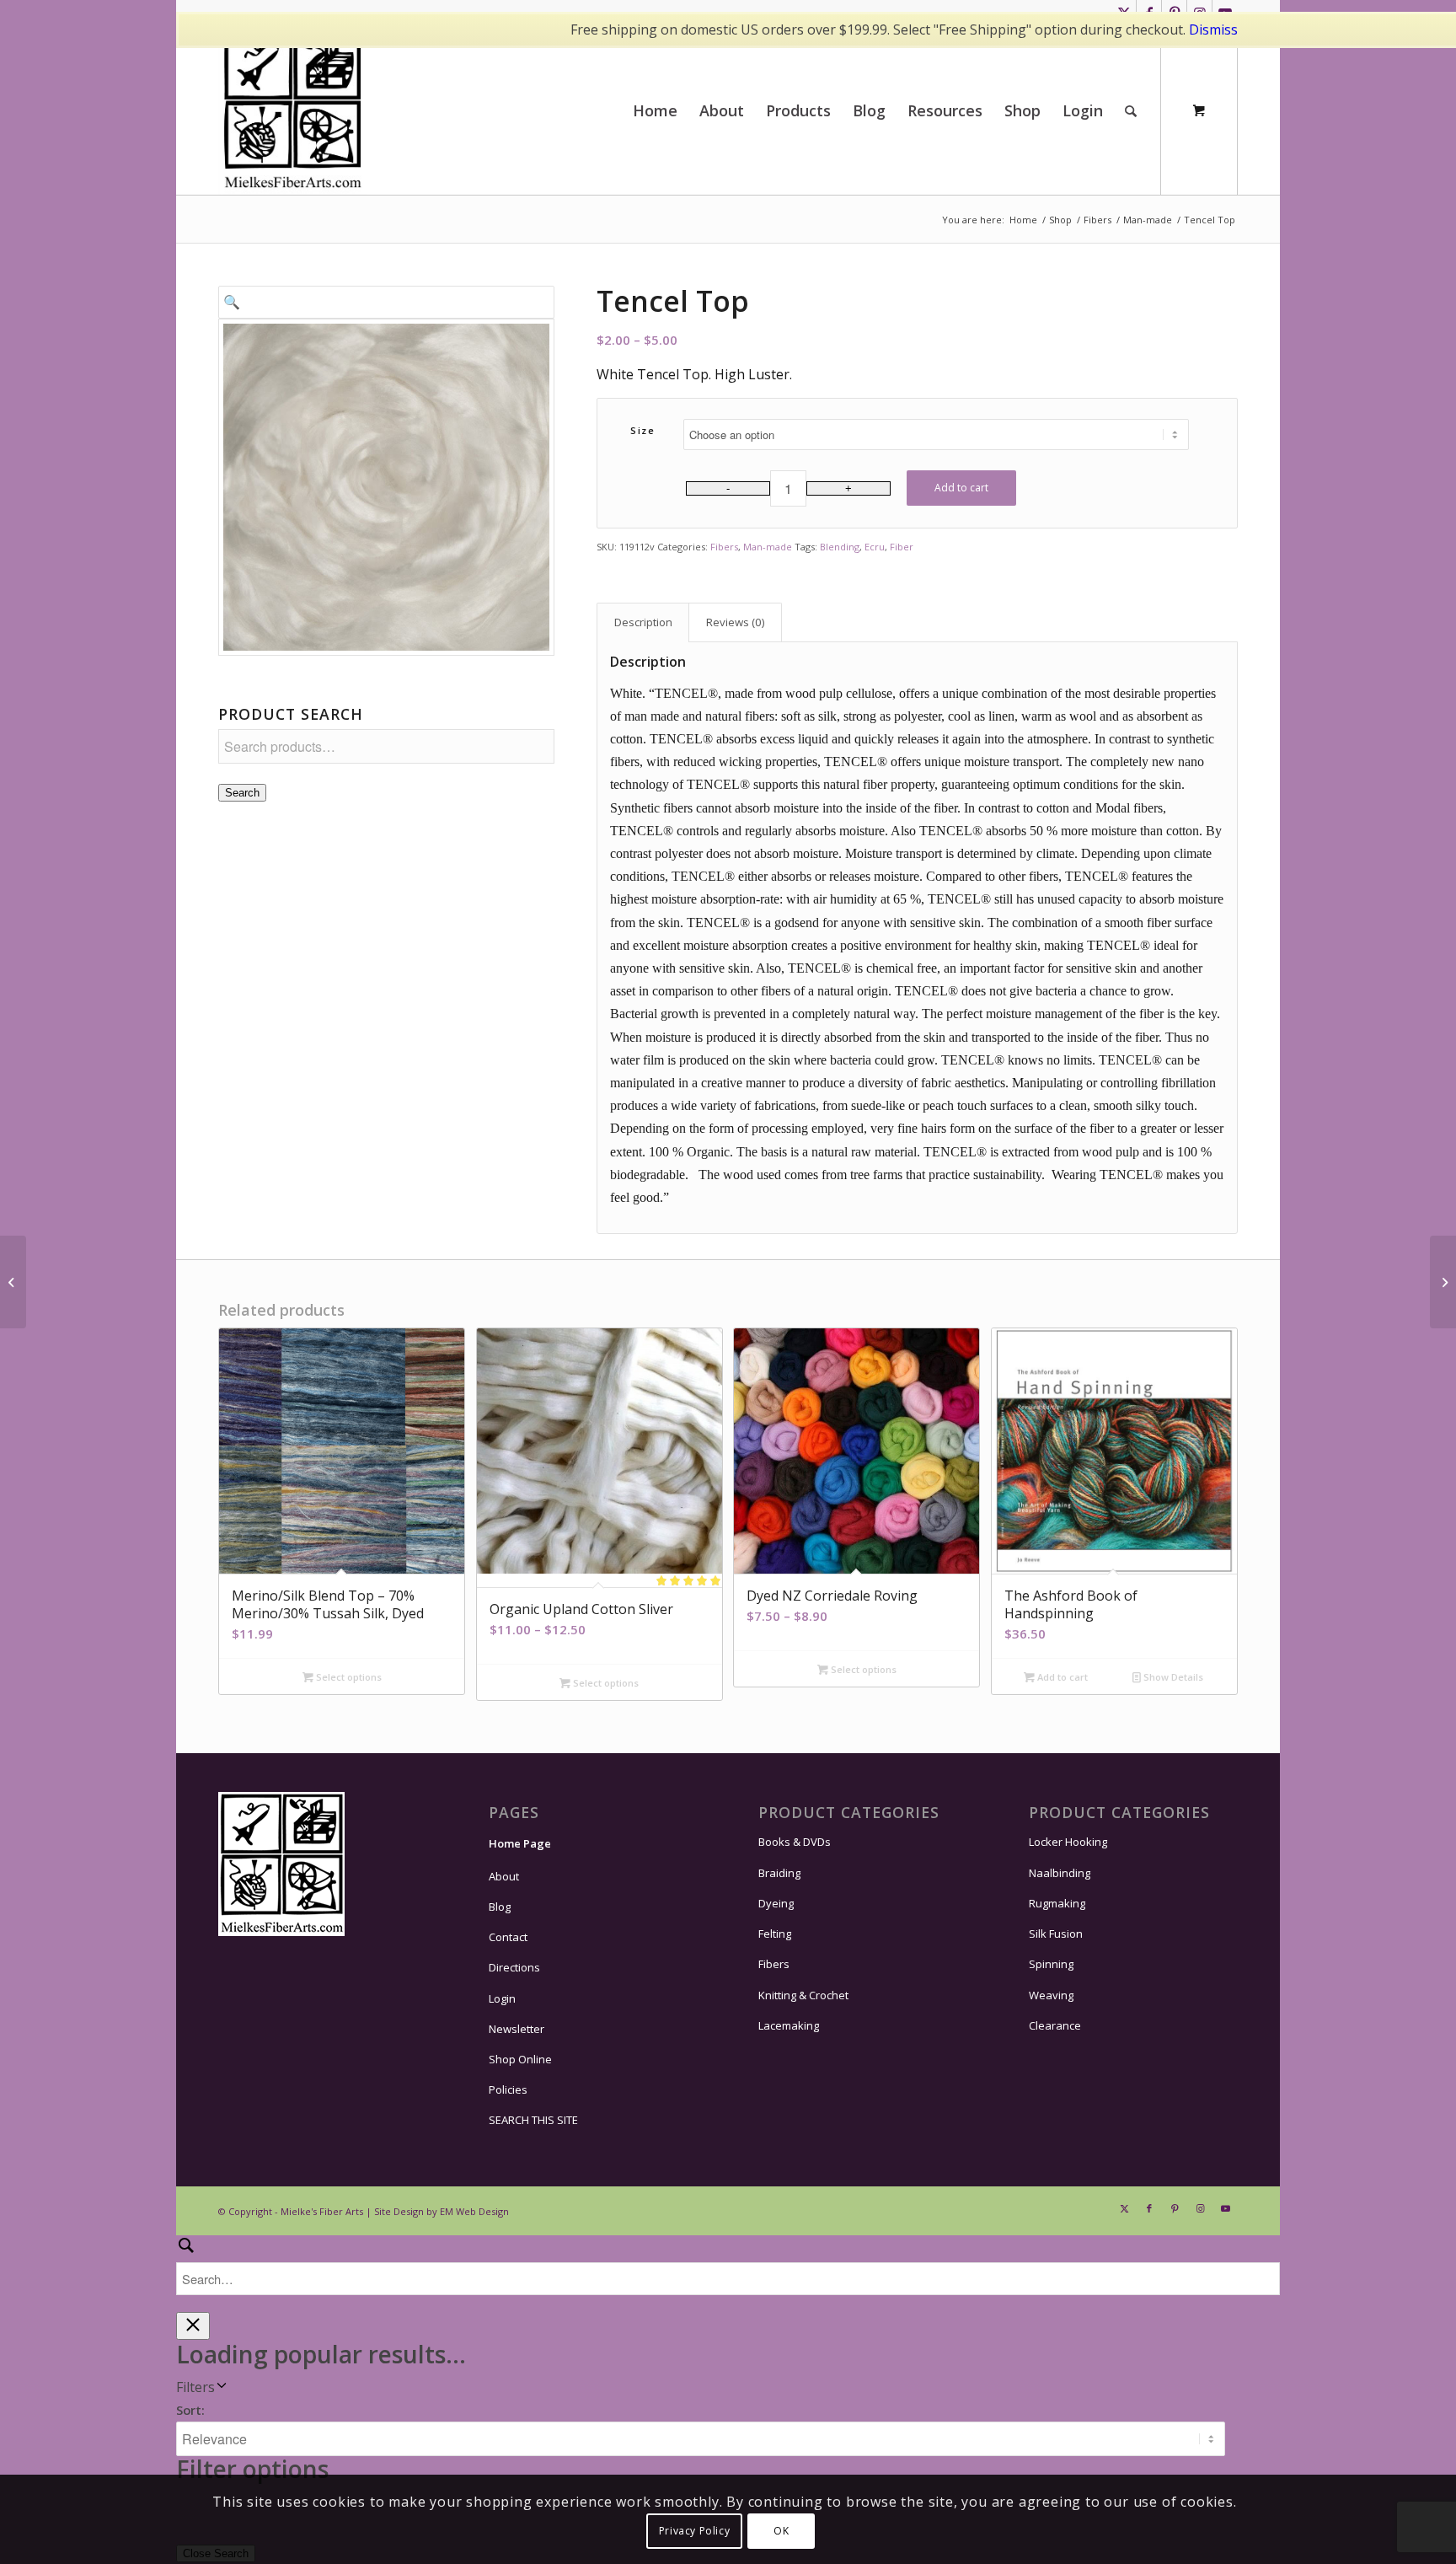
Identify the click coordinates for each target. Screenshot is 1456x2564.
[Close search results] (193, 2326)
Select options (348, 1677)
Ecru (875, 547)
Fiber (902, 547)
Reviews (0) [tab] (736, 622)
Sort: (190, 2410)
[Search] (1131, 110)
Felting (775, 1934)
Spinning (1051, 1964)
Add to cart (961, 488)
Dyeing (776, 1903)
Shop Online (520, 2059)
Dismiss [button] (1213, 30)
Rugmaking (1057, 1903)
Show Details (1172, 1677)
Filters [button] (195, 2387)
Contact (508, 1937)
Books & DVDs (795, 1842)
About (504, 1876)
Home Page (520, 1843)
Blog (500, 1907)
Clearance (1055, 2025)
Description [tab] (643, 622)
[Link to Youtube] (1225, 2208)
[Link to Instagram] (1200, 2208)
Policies (508, 2089)
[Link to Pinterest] (1175, 2208)
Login (502, 1998)
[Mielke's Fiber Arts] (293, 110)
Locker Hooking (1068, 1842)
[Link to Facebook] (1149, 2208)
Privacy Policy (694, 2531)
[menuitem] (655, 110)
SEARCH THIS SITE (533, 2120)
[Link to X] (1124, 2208)
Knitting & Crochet (803, 1995)
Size (642, 430)
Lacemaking (789, 2025)
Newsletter (517, 2029)
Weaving (1051, 1995)
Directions (514, 1967)
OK (781, 2531)
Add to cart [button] (1061, 1677)
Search (242, 793)
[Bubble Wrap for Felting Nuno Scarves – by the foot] (1443, 1282)
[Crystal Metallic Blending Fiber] (13, 1282)
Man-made (768, 547)
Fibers (724, 547)
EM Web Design (474, 2211)
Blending (840, 547)
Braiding (779, 1873)
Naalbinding (1060, 1873)
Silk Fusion (1056, 1934)
